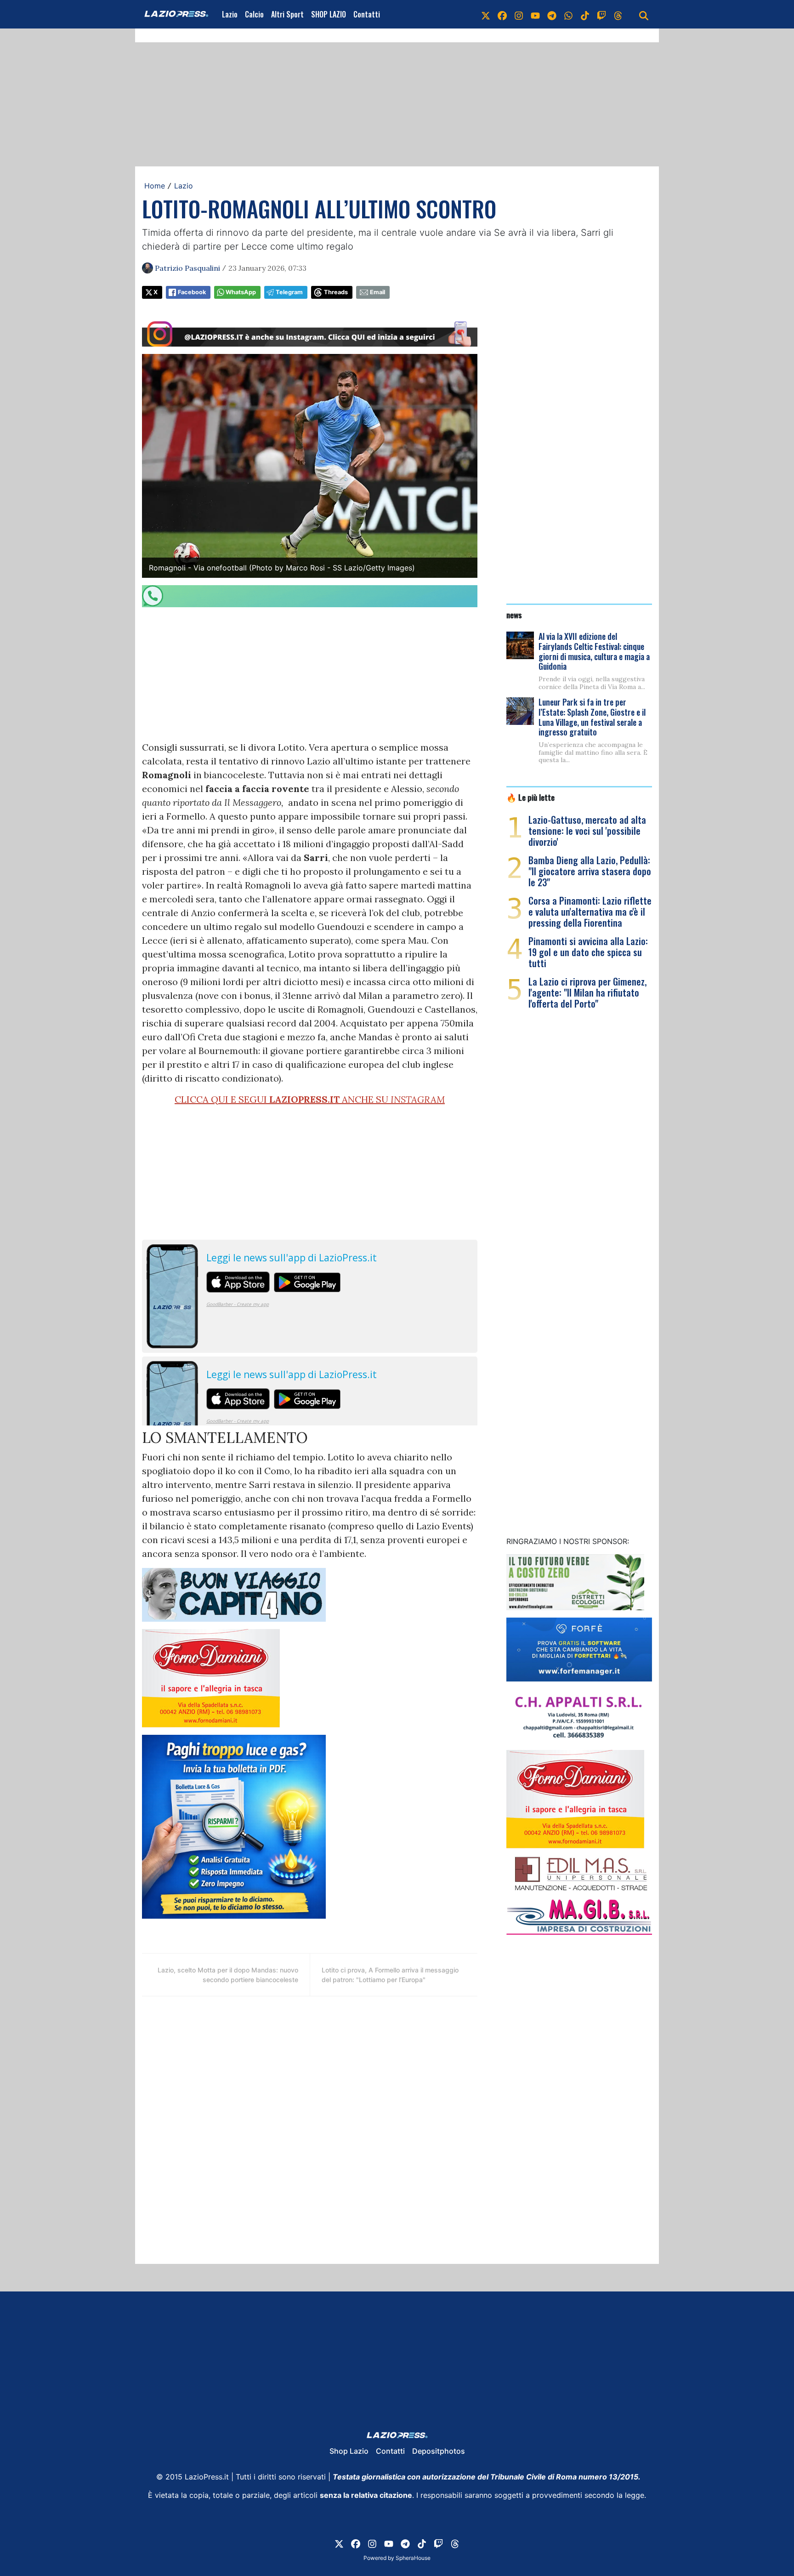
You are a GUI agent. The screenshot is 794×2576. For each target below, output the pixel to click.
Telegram (289, 292)
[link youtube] (535, 14)
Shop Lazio (349, 2451)
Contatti (367, 14)
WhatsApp (241, 292)
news (514, 615)
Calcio (254, 14)
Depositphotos (439, 2451)
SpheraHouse (413, 2558)
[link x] (486, 14)
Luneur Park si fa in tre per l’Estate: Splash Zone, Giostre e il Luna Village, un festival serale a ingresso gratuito (592, 717)
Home (155, 186)
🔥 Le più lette (530, 797)
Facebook (192, 292)
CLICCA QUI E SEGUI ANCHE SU (310, 1099)
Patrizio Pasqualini (187, 268)
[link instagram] (519, 14)
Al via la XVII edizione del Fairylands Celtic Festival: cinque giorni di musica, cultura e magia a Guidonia (594, 651)
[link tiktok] (585, 14)
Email (377, 292)
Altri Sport (287, 14)
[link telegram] (552, 14)
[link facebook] (502, 14)
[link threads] (618, 14)
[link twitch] (601, 14)
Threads (336, 292)
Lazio (230, 14)
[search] (644, 14)
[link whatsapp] (568, 14)
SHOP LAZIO (329, 14)
